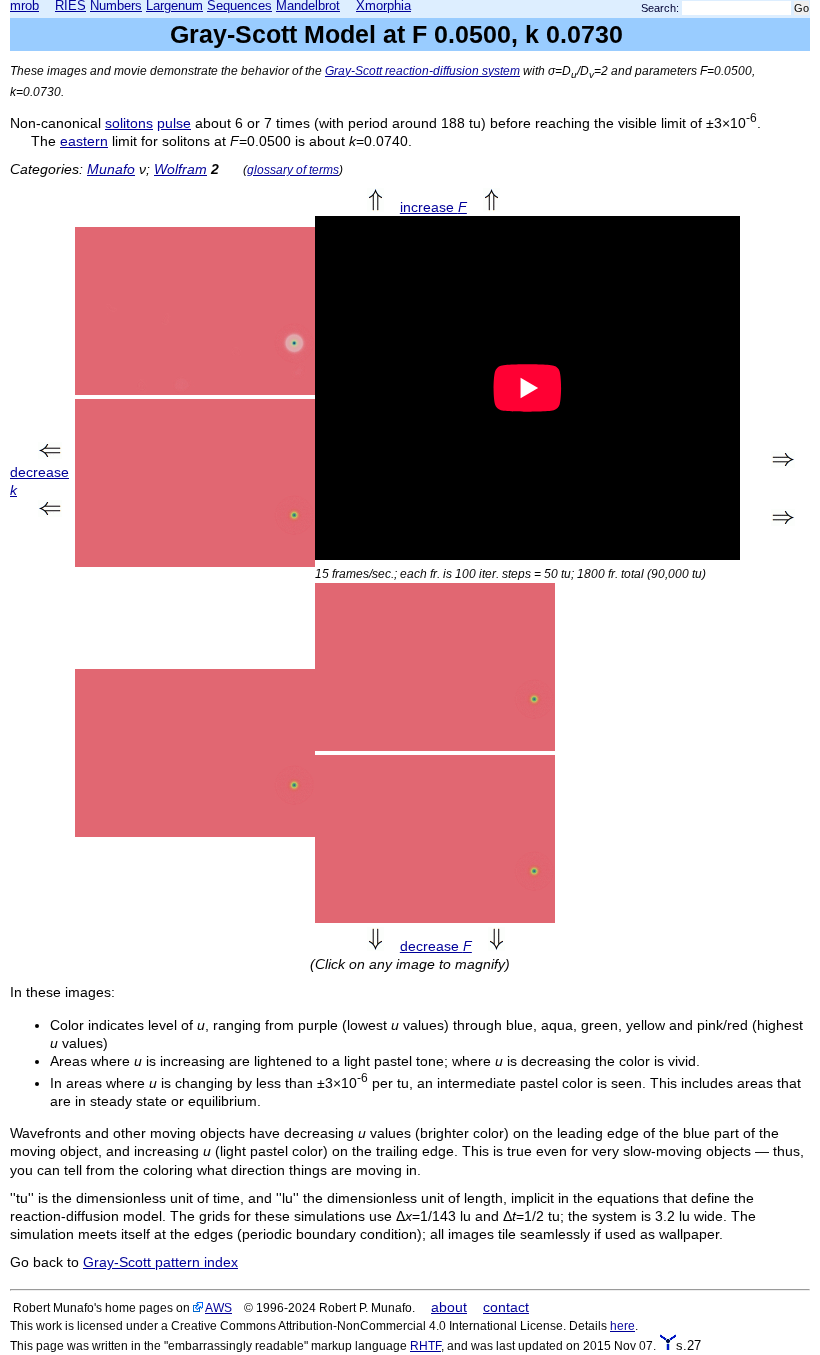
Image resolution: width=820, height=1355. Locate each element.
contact (506, 1307)
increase (433, 207)
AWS (218, 1307)
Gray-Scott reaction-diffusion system (422, 70)
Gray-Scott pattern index (160, 1262)
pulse (174, 123)
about (449, 1307)
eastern (84, 141)
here (622, 1325)
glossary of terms (293, 169)
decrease (436, 946)
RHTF (425, 1345)
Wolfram (180, 169)
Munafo (111, 169)
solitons (129, 123)
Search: (660, 8)
